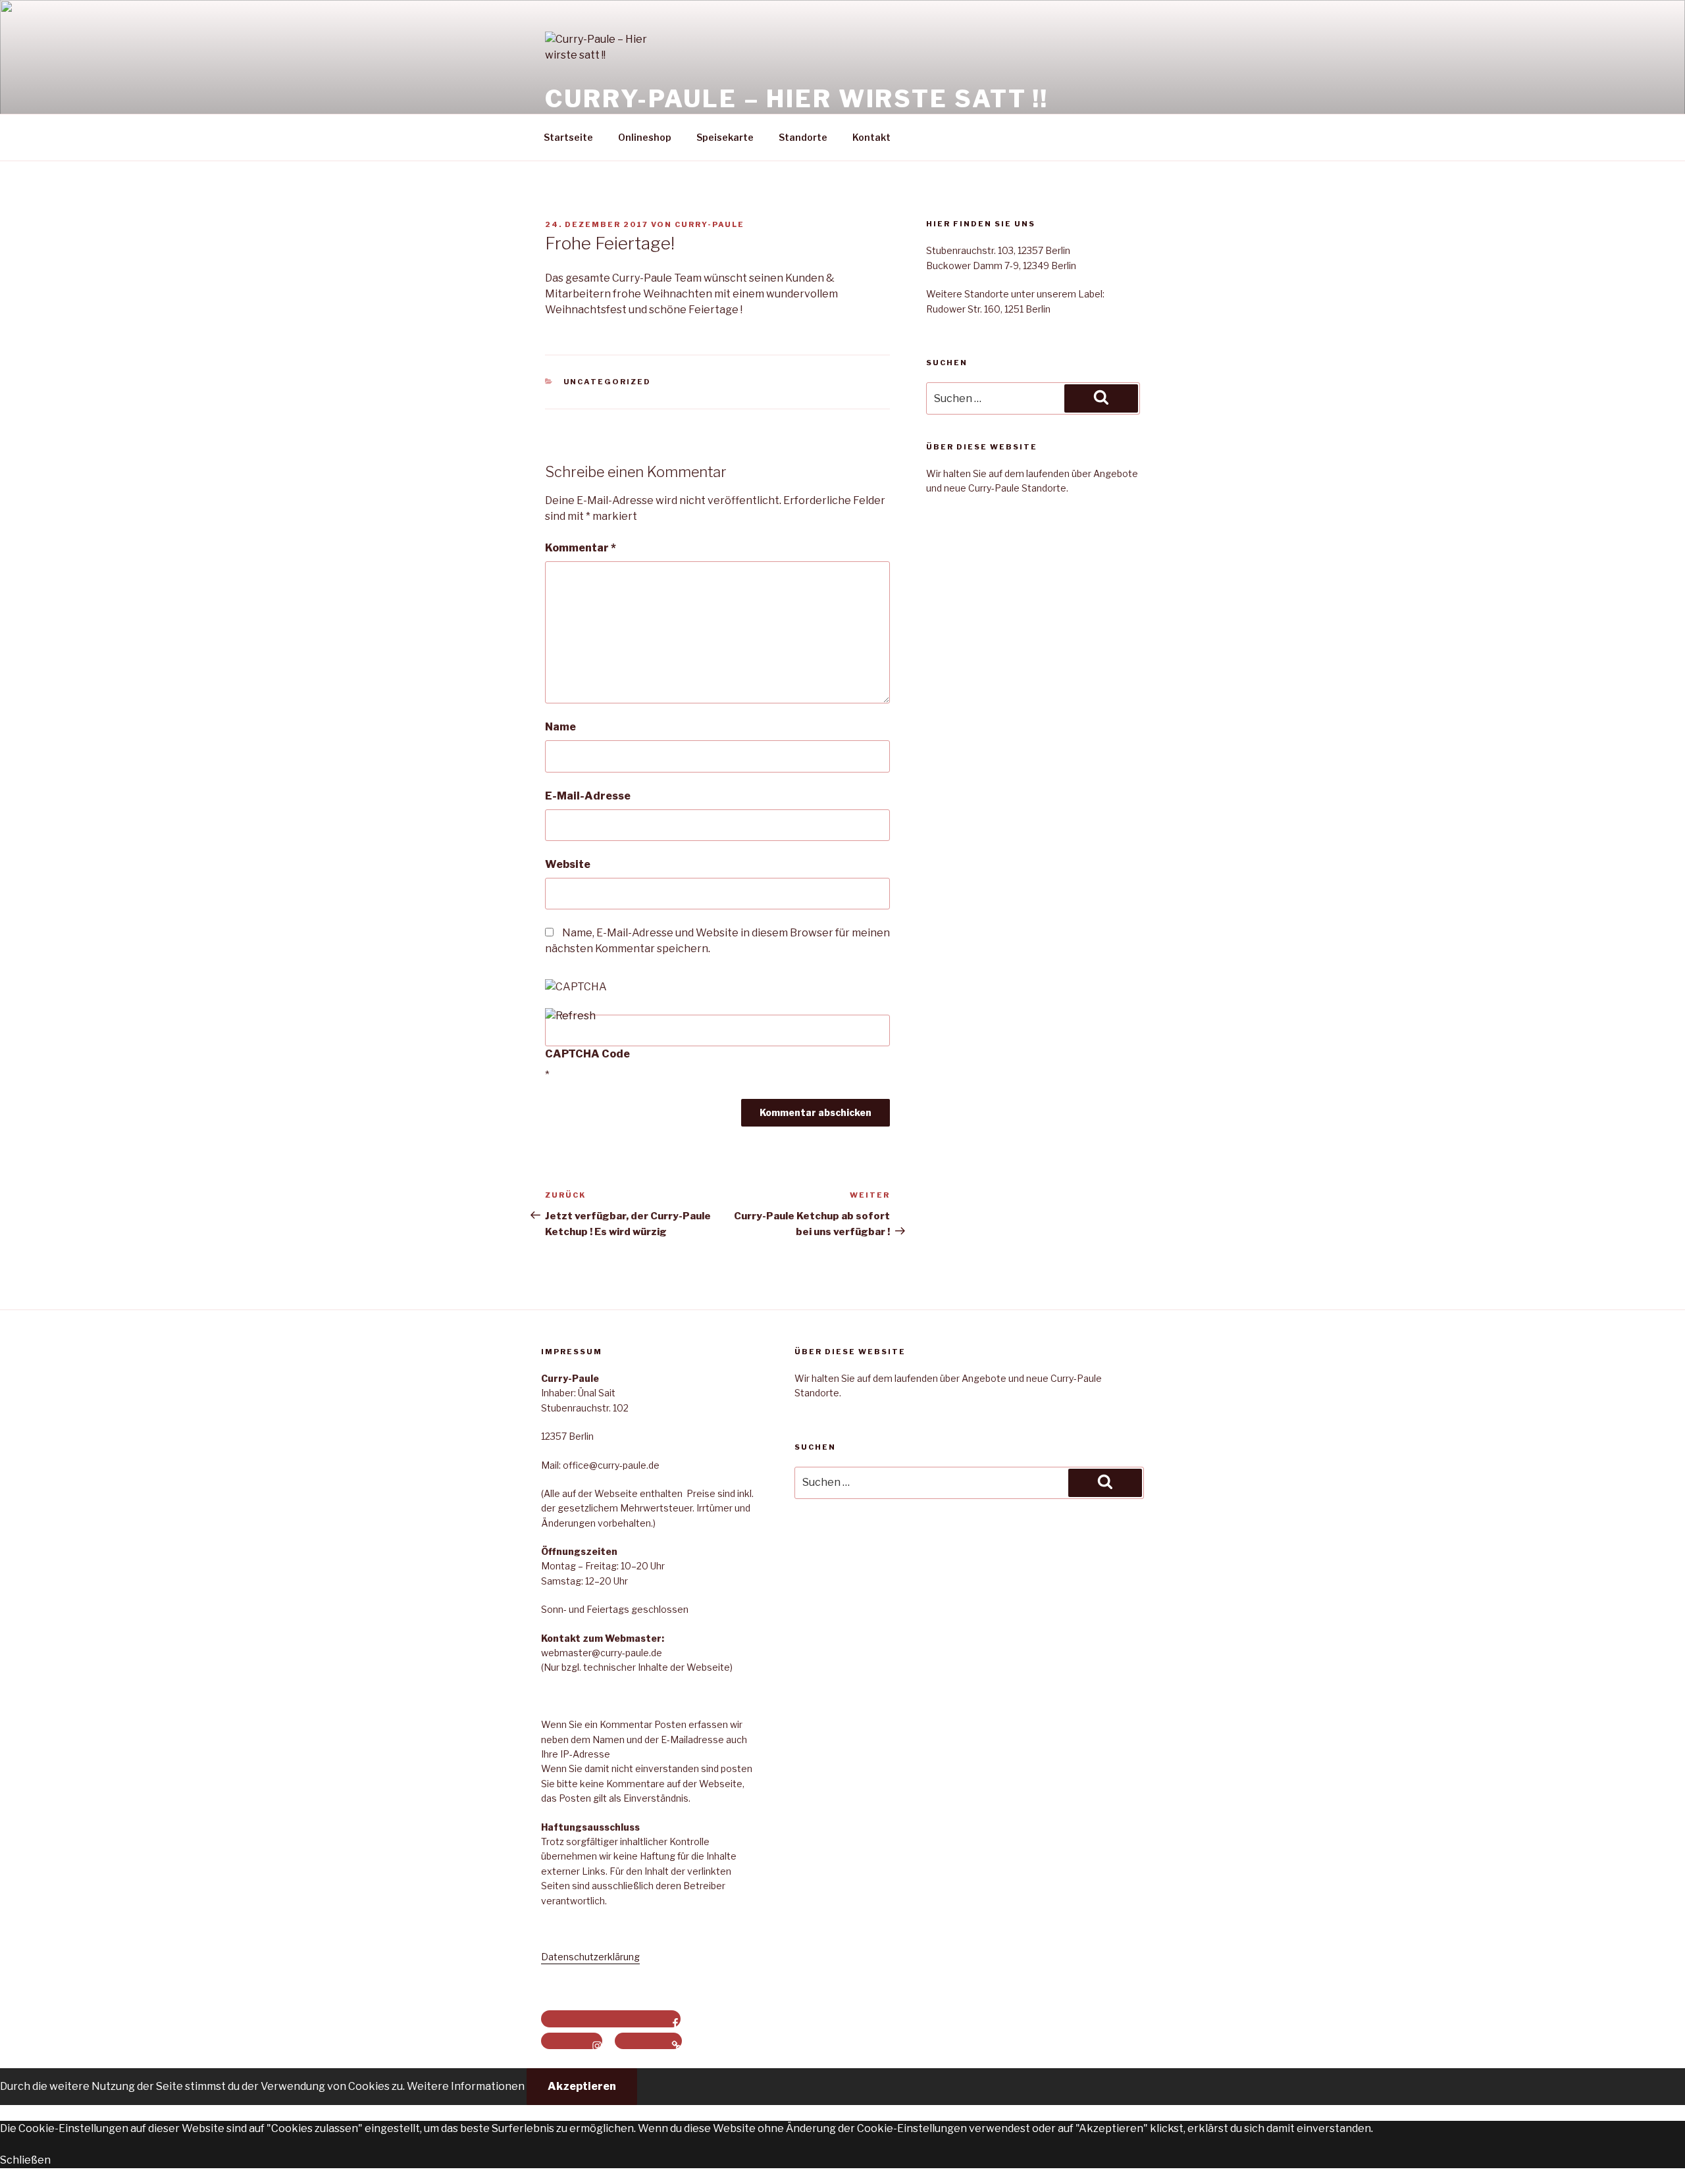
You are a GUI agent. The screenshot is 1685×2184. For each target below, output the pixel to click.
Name (560, 727)
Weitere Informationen (466, 2086)
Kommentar (581, 548)
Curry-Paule (710, 224)
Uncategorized (608, 382)
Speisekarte (725, 137)
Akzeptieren (582, 2086)
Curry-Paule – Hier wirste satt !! (797, 99)
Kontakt (871, 137)
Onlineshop (645, 137)
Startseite (568, 137)
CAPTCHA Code (587, 1054)
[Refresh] (570, 1016)
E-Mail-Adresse (588, 796)
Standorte (803, 137)
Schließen (25, 2160)
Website (568, 864)
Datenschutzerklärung (590, 1957)
